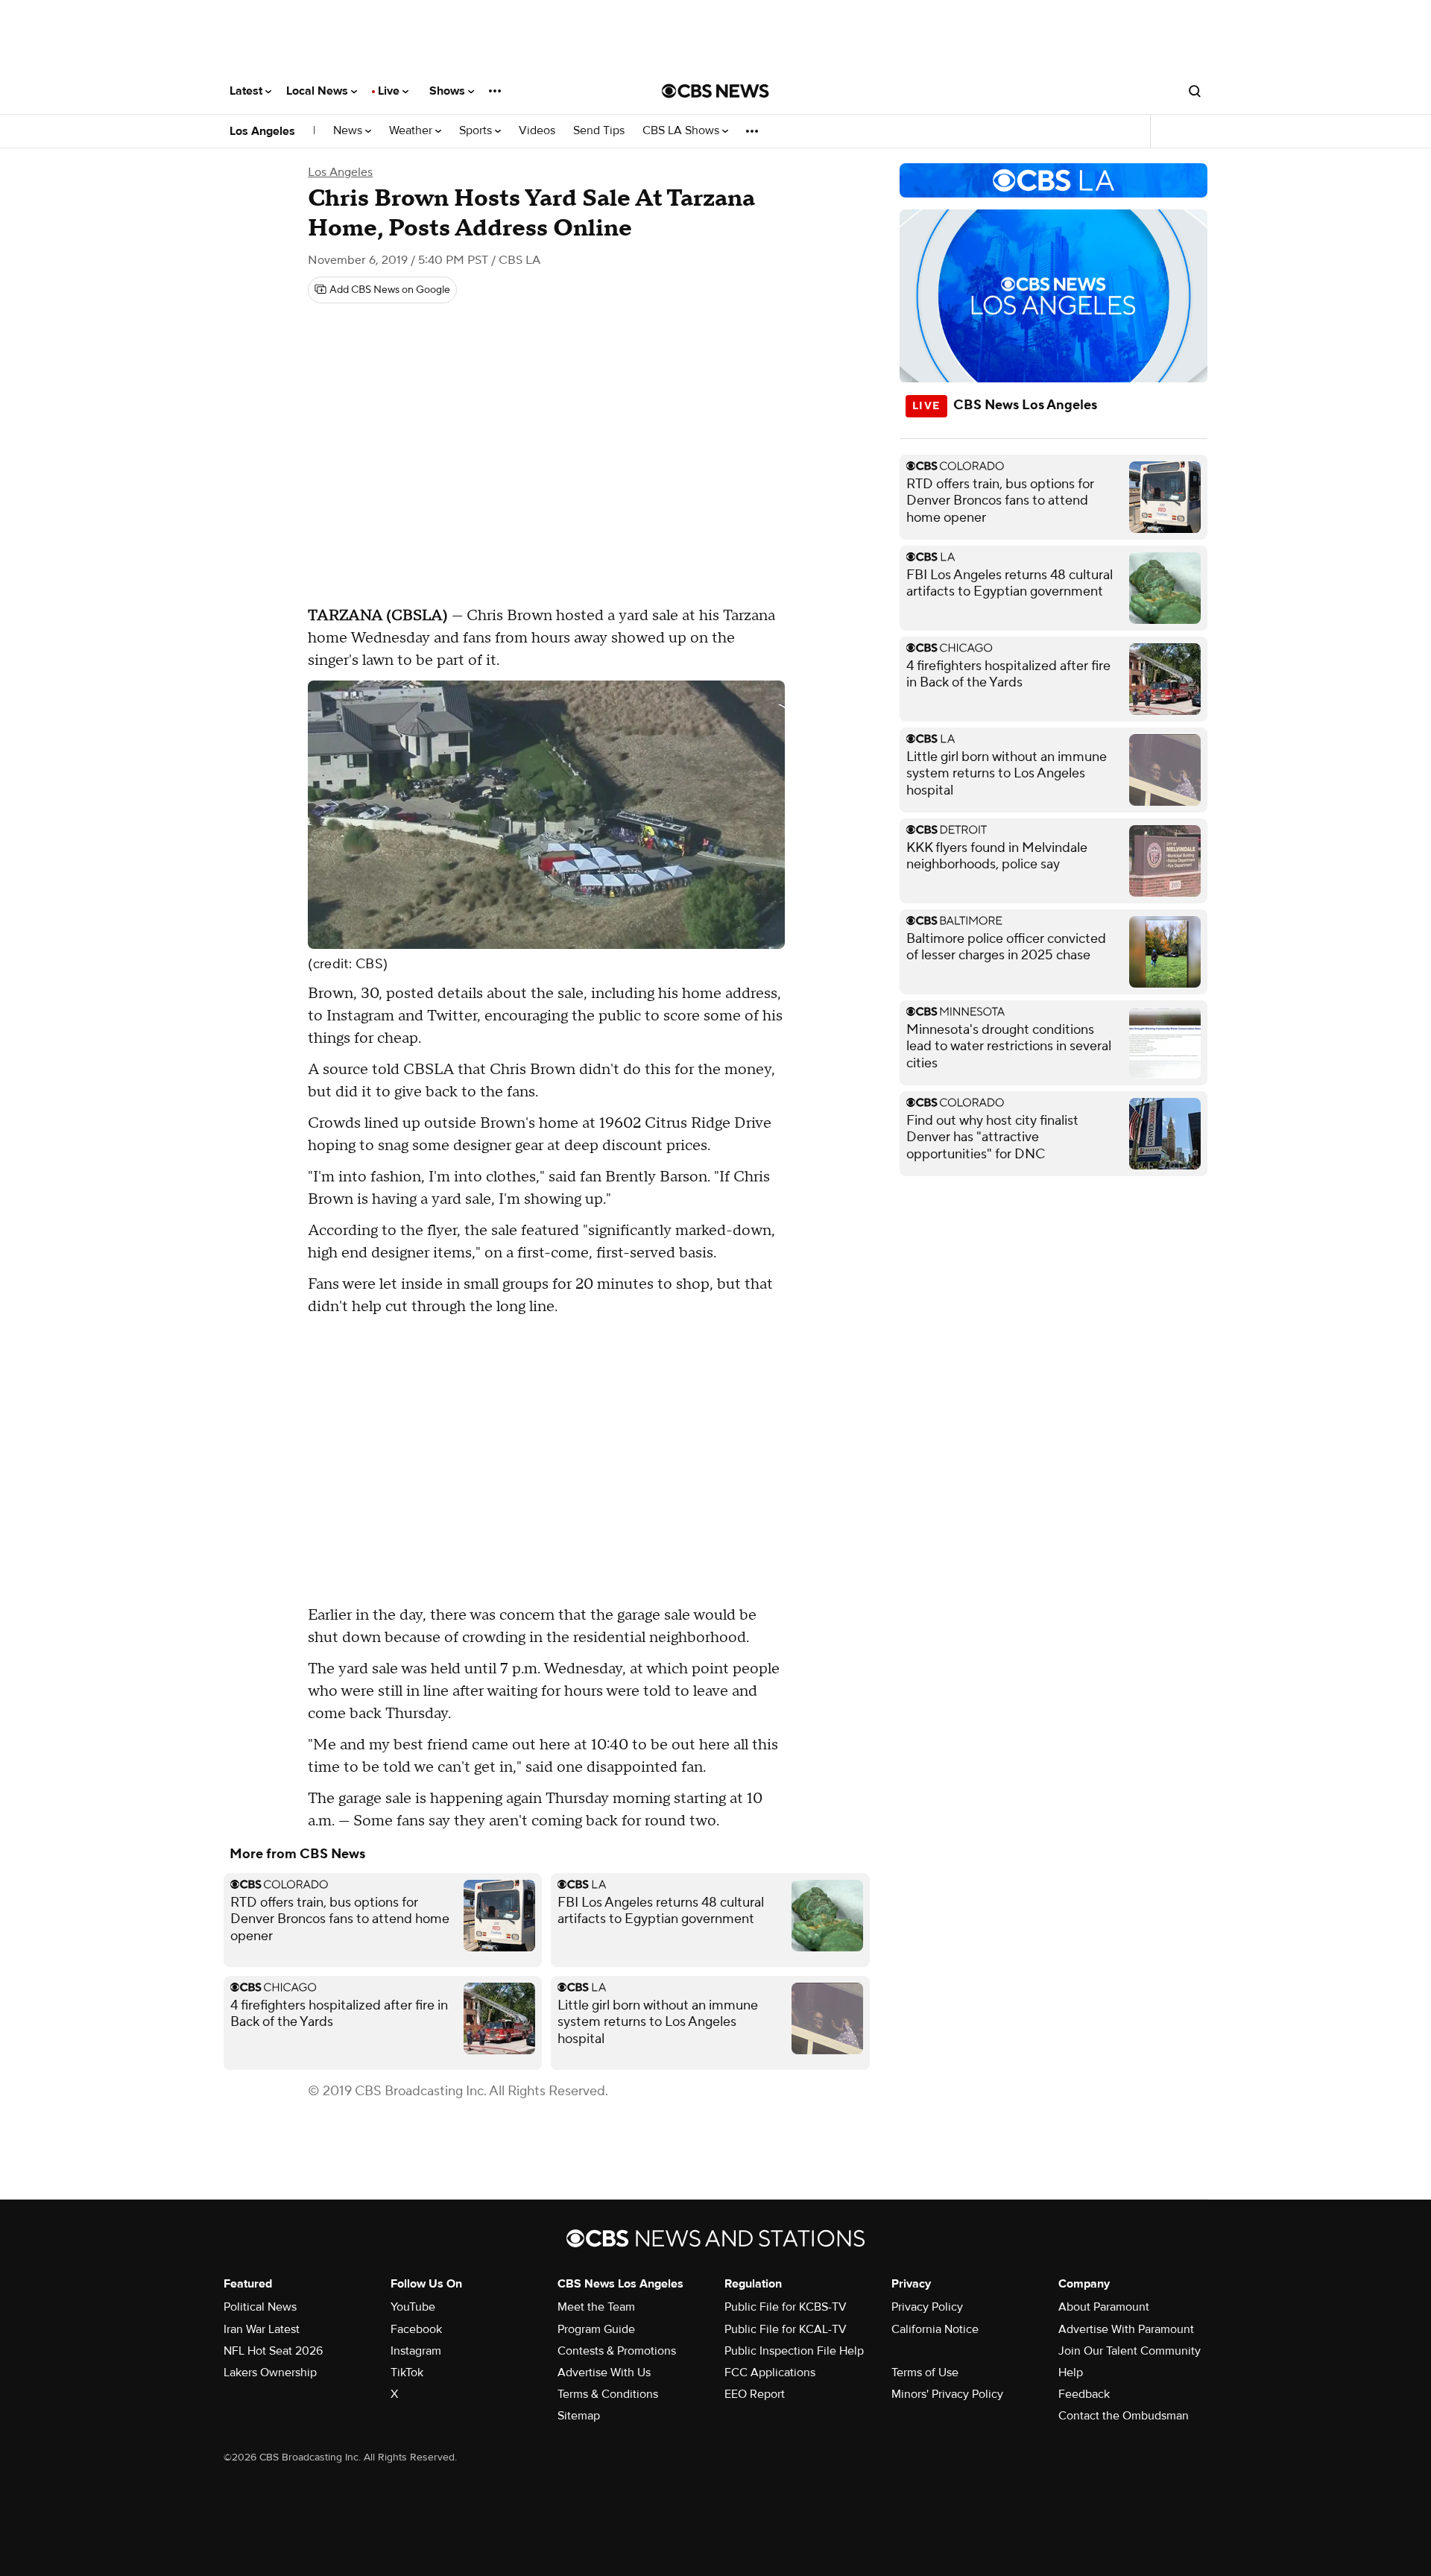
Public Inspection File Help (794, 2351)
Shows (449, 91)
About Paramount (1104, 2307)
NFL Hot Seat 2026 (273, 2351)
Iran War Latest (262, 2329)
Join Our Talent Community (1130, 2351)
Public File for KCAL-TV (786, 2329)
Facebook (416, 2329)
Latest (247, 91)
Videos (537, 131)
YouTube (413, 2307)
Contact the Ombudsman (1124, 2416)
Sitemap (579, 2416)
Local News (319, 91)
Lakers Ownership (270, 2373)
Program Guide (596, 2329)
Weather (412, 131)
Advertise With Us (604, 2373)
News (349, 131)
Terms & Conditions (608, 2394)
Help (1071, 2373)
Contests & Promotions (617, 2351)
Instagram (416, 2351)
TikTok (407, 2373)
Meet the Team (596, 2307)
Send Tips (599, 131)
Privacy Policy (927, 2307)
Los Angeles (262, 131)
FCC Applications (770, 2373)
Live (390, 91)
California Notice (935, 2329)
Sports (477, 131)
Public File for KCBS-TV (786, 2307)
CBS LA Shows (682, 131)
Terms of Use (925, 2373)
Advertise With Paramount (1126, 2329)
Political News (260, 2307)
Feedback (1084, 2394)
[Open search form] (1195, 91)
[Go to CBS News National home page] (715, 91)
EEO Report (755, 2394)
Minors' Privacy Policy (947, 2394)
